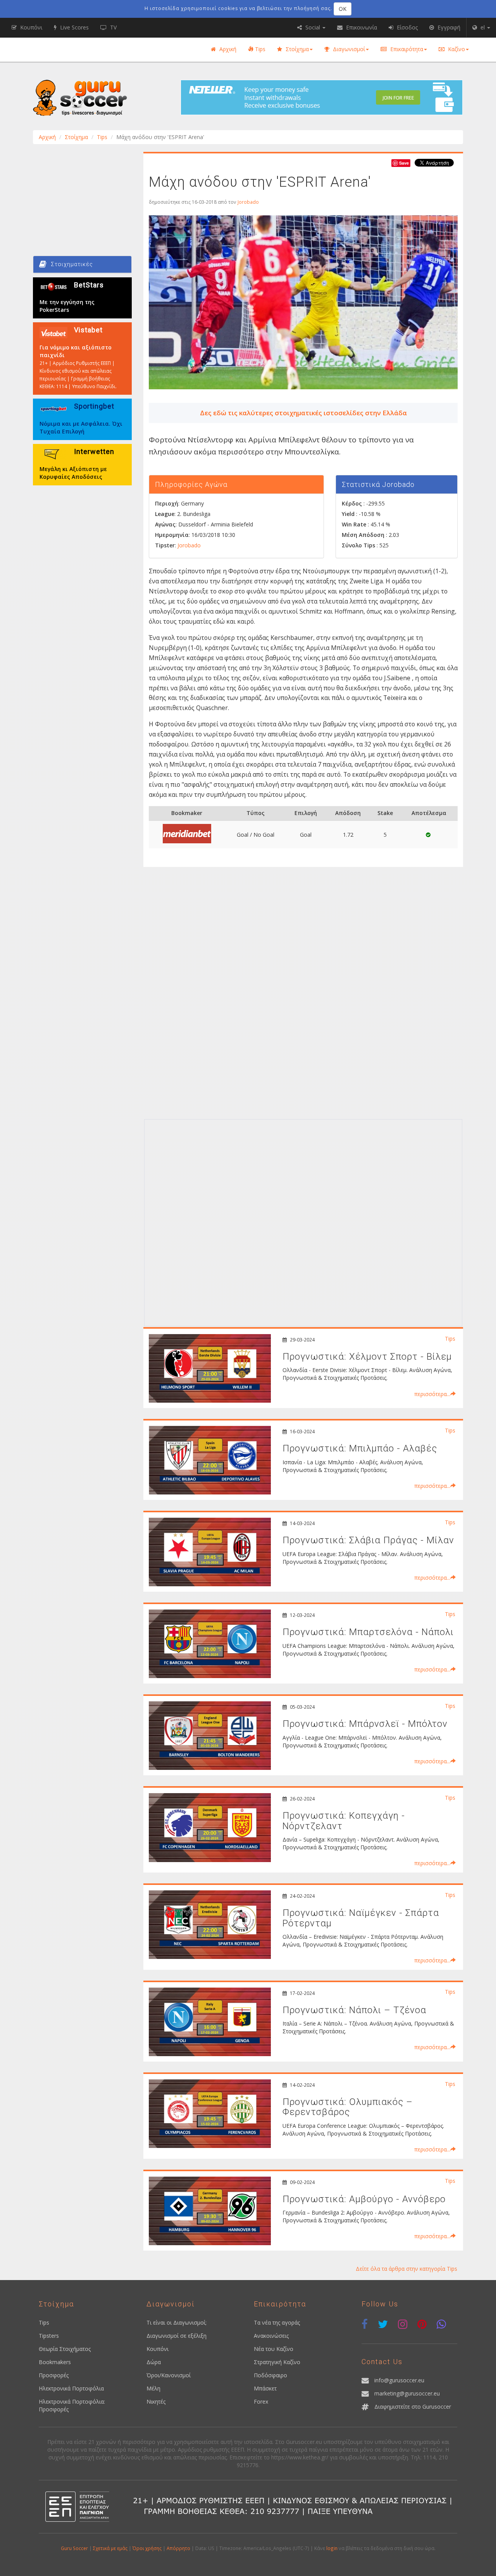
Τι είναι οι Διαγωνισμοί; (177, 2322)
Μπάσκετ (265, 2388)
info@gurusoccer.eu (399, 2380)
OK (343, 9)
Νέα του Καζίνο (274, 2349)
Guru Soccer (74, 2548)
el (483, 27)
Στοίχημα (296, 49)
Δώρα (154, 2362)
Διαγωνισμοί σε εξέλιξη (177, 2336)
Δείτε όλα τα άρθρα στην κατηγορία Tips (406, 2269)
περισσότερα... (432, 1394)
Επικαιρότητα (406, 49)
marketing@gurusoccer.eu (407, 2393)
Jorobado (248, 202)
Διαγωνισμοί (348, 49)
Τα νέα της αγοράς (277, 2322)
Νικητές (156, 2401)
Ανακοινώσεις (271, 2336)
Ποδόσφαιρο (270, 2375)
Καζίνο (456, 49)
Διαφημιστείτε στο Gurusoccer (413, 2407)
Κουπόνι (158, 2349)
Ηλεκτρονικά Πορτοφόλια (71, 2388)
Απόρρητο (178, 2548)
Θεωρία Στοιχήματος (65, 2349)
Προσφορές (54, 2375)
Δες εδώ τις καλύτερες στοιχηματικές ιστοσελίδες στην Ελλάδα (303, 413)
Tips (259, 49)
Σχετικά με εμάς (110, 2548)
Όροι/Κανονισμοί (169, 2375)
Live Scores (74, 27)
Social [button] (313, 27)
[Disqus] (303, 1016)
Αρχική (227, 49)
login (332, 2548)
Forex (261, 2401)
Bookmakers (55, 2362)
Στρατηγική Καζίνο (277, 2362)
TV (113, 27)
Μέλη (153, 2388)
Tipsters (49, 2336)
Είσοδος (406, 27)
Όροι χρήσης (147, 2548)
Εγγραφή (448, 27)
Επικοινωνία (361, 27)
